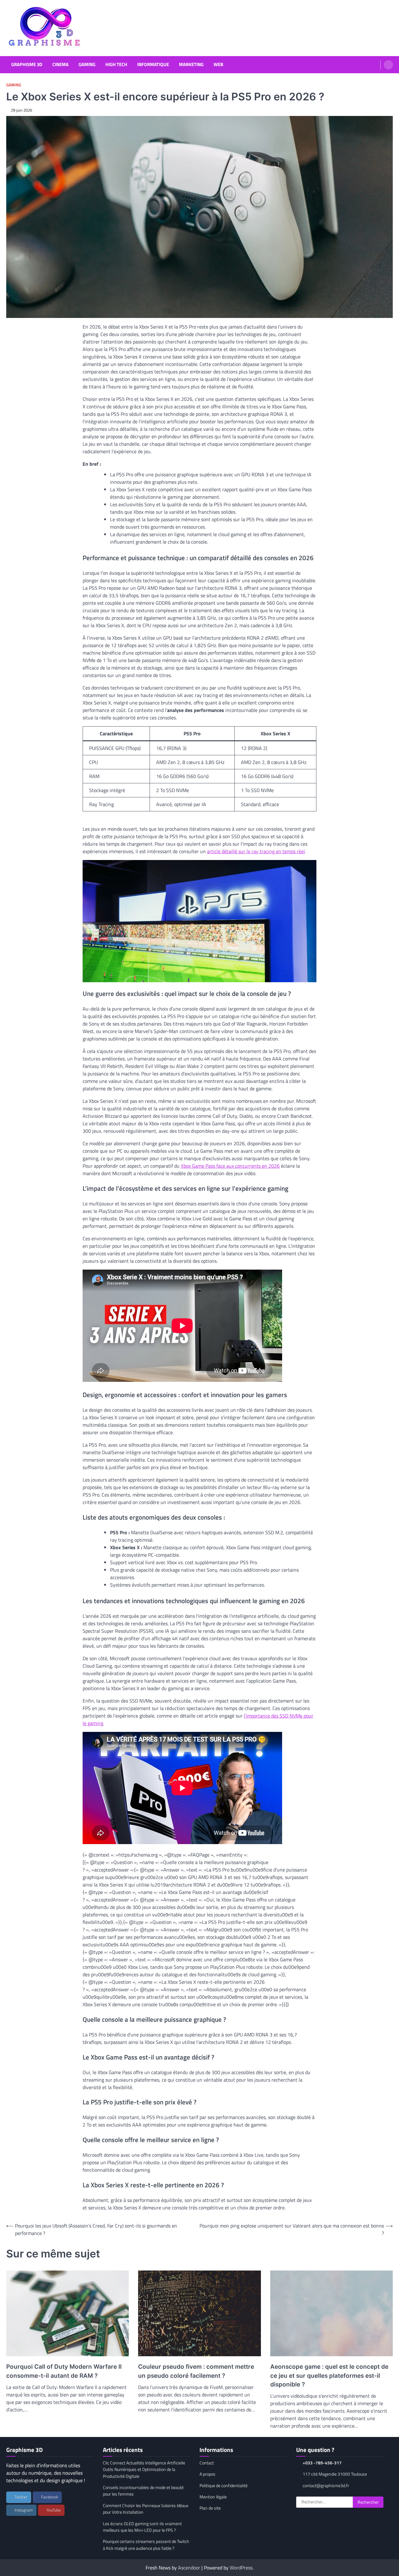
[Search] (388, 65)
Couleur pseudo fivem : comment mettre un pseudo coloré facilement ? (196, 2371)
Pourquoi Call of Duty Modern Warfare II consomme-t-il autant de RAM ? (64, 2371)
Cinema (60, 65)
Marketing (191, 65)
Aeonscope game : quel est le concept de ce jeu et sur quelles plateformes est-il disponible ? (329, 2376)
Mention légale (213, 2497)
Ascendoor (189, 2568)
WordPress (241, 2568)
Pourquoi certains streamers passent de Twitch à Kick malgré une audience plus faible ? (146, 2545)
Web (218, 65)
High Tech (116, 65)
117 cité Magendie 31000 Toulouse (335, 2474)
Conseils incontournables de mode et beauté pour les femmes (143, 2491)
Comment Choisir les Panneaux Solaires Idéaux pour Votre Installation (146, 2509)
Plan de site (210, 2508)
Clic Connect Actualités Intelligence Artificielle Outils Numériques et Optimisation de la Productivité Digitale (144, 2470)
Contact (207, 2463)
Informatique (153, 65)
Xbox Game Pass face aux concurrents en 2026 (230, 1166)
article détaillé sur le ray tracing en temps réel (256, 851)
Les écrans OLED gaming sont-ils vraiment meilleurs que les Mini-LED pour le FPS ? (142, 2527)
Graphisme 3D (27, 65)
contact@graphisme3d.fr (326, 2486)
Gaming (87, 65)
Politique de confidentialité (224, 2486)
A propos (207, 2474)
